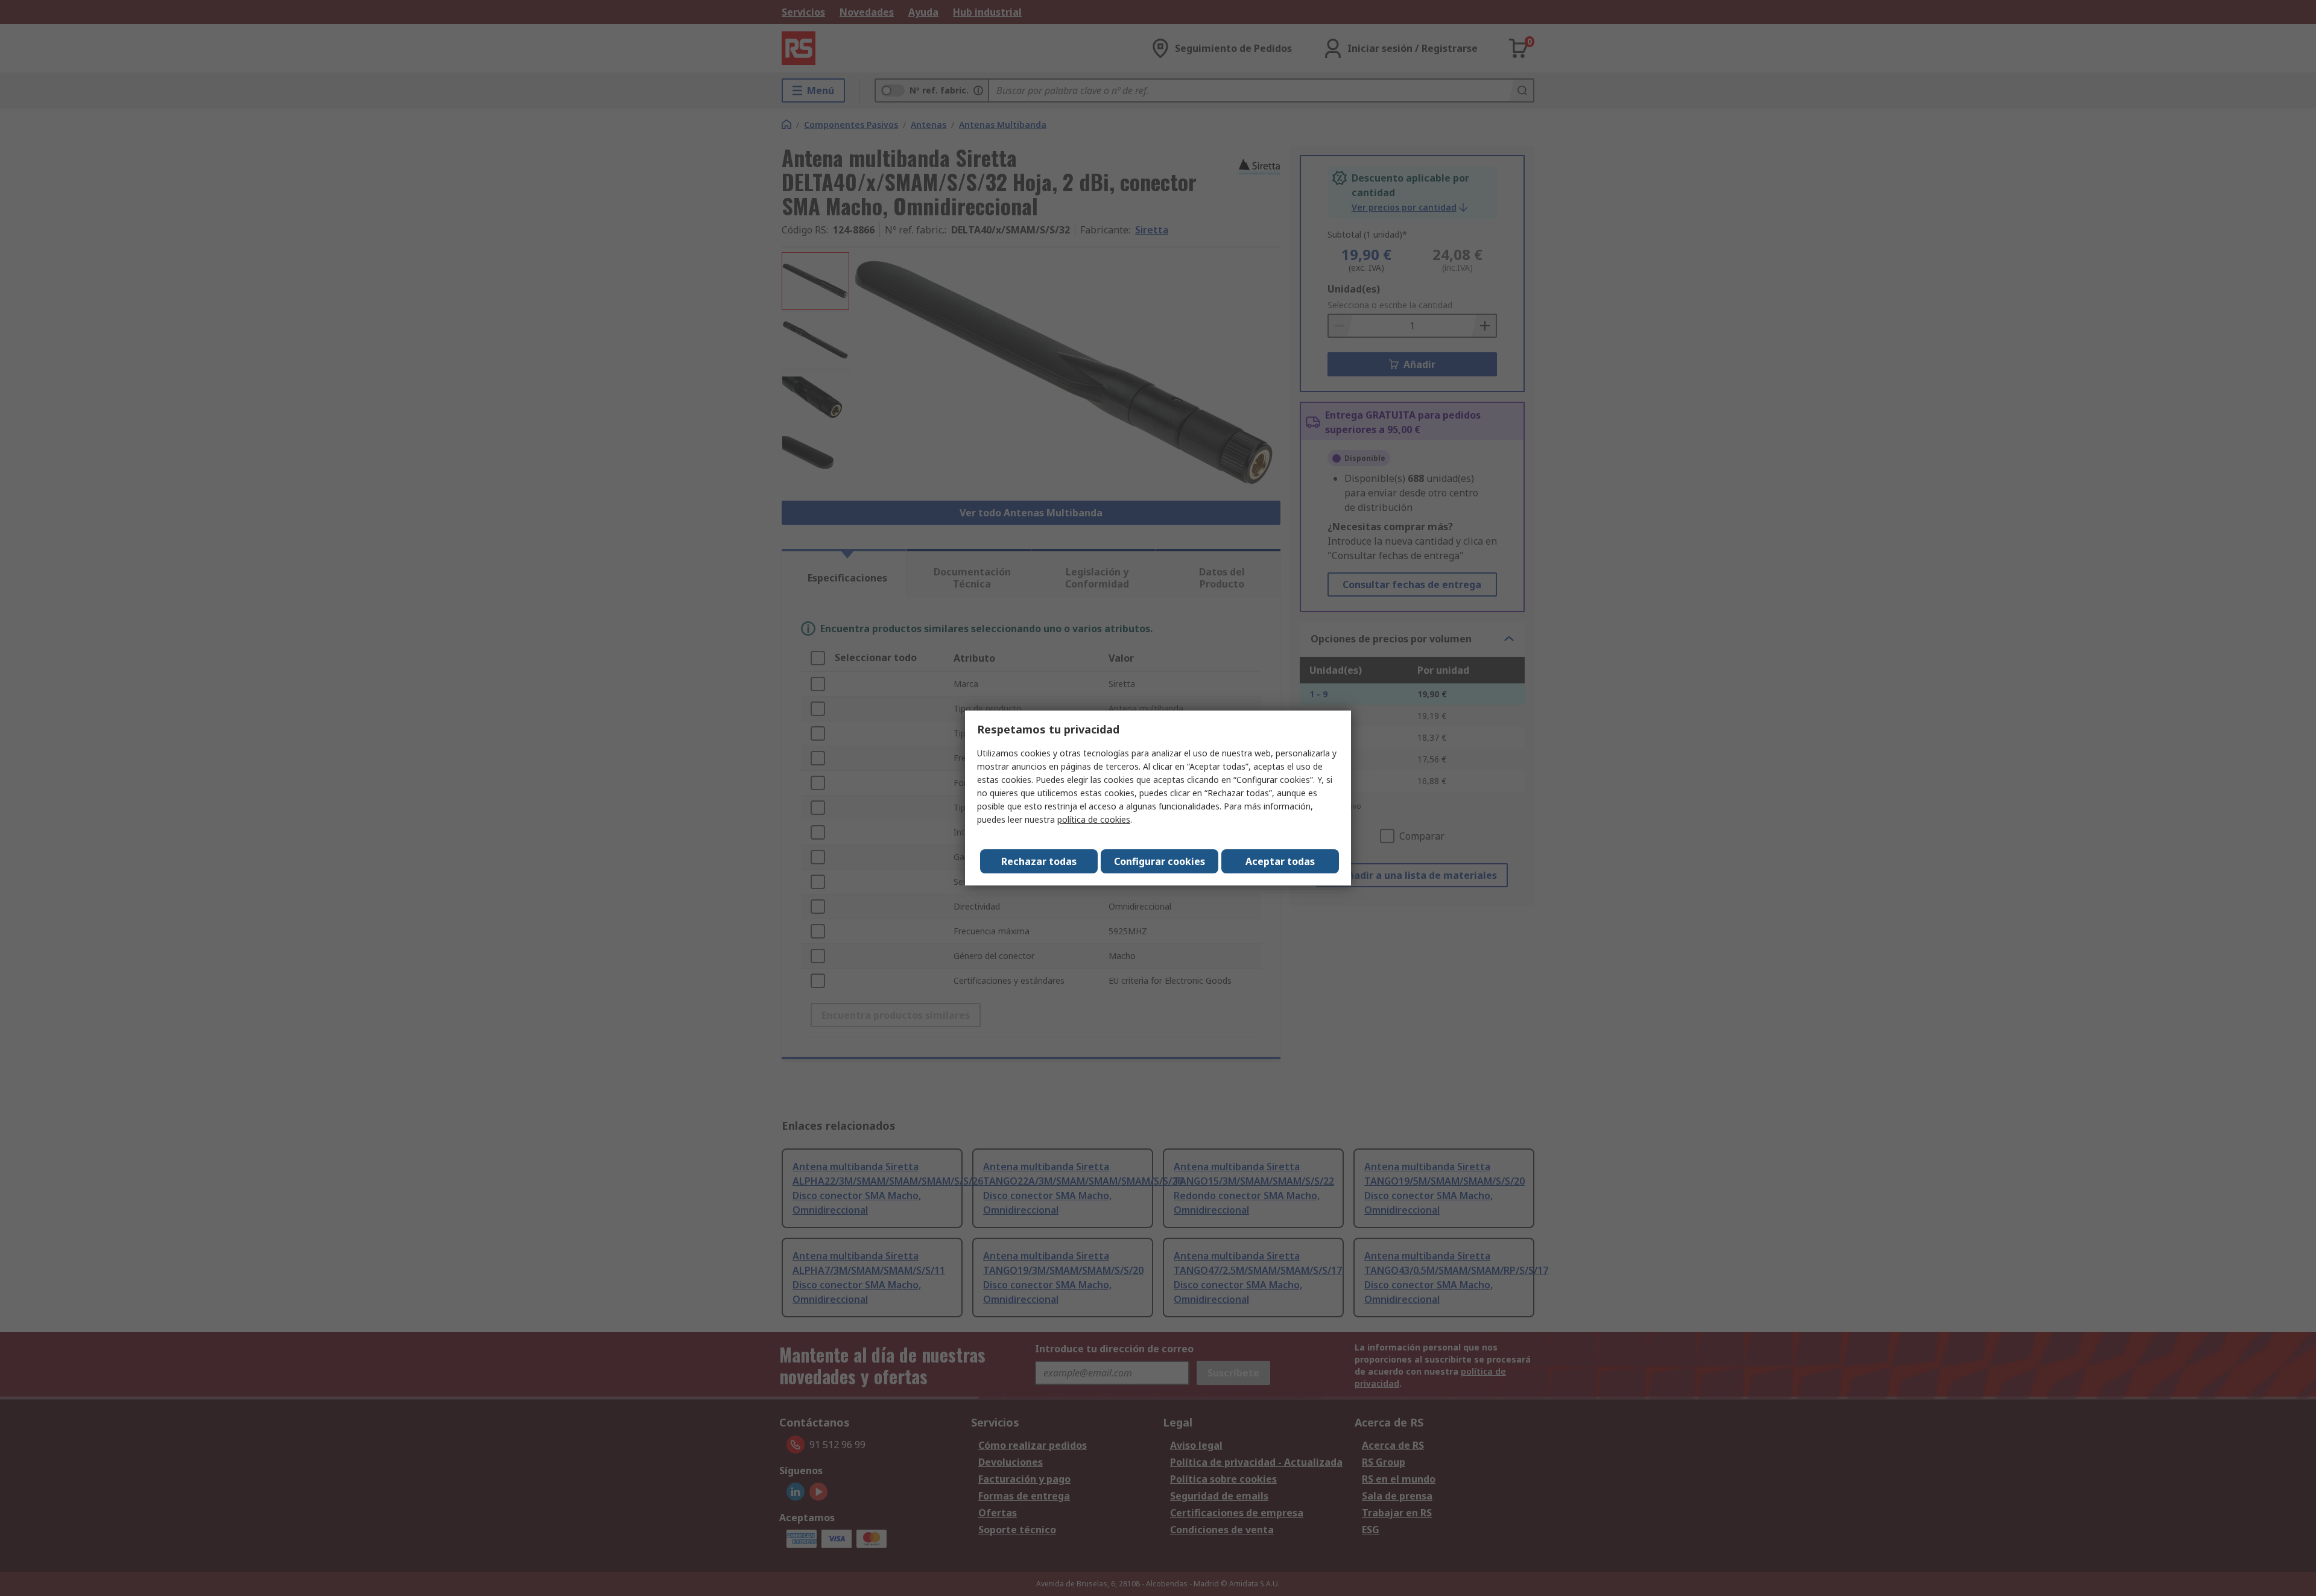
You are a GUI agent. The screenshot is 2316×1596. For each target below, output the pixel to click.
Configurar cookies (1160, 861)
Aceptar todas (1280, 861)
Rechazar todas (1039, 861)
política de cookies (1094, 819)
